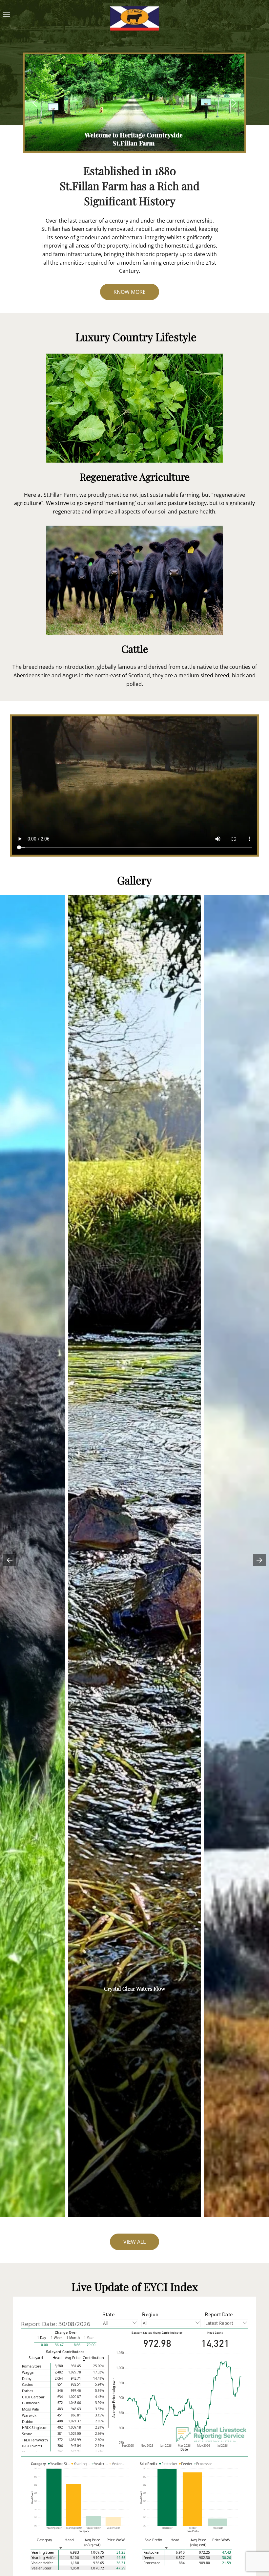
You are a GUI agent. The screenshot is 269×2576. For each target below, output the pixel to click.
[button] (35, 103)
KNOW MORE (130, 292)
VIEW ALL (134, 2242)
